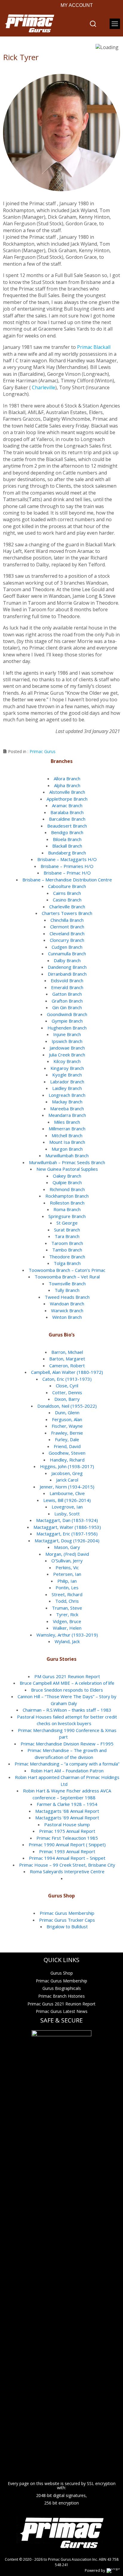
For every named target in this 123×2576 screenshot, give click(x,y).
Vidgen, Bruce (67, 1621)
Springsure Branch (67, 1216)
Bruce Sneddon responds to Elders (67, 1690)
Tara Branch (67, 1236)
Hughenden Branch (67, 1028)
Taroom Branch (67, 1243)
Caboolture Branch (67, 886)
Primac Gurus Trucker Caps (67, 1920)
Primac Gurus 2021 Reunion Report (61, 2004)
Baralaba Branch (67, 812)
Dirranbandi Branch (67, 974)
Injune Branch (67, 1034)
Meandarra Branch (67, 1115)
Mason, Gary (67, 1547)
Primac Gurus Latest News (62, 2011)
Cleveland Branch (67, 933)
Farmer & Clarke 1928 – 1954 (67, 1804)
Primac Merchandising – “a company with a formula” (67, 1764)
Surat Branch (67, 1230)
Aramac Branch (67, 805)
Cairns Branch (67, 893)
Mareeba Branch (67, 1108)
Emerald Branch (67, 987)
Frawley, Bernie (67, 1433)
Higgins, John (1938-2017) (67, 1466)
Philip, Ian (67, 1581)
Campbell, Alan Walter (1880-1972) (67, 1372)
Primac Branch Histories (61, 1996)
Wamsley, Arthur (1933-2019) (67, 1635)
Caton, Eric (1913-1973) (67, 1379)
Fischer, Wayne (67, 1426)
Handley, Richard (67, 1460)
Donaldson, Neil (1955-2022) (67, 1406)
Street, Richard (67, 1594)
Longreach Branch (67, 1095)
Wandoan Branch (67, 1304)
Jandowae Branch (67, 1048)
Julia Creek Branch (67, 1055)
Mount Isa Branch (67, 1142)
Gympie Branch (67, 1021)
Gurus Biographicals (62, 1988)
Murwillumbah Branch (67, 1155)
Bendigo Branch (67, 832)
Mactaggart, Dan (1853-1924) (67, 1520)
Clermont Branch (67, 927)
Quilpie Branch (67, 1182)
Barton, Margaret (67, 1359)
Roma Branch (67, 1209)
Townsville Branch (67, 1284)
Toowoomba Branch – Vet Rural (67, 1277)
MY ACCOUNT (77, 5)
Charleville (44, 387)
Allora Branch (67, 778)
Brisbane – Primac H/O (67, 873)
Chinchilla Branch (67, 920)
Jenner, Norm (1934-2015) (67, 1487)
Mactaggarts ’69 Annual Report (67, 1818)
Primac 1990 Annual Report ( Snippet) (67, 1844)
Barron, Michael (67, 1352)
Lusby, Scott (67, 1514)
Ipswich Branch (67, 1041)
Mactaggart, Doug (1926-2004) (67, 1541)
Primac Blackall (94, 347)
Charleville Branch (67, 907)
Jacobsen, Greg (67, 1473)
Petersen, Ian (67, 1574)
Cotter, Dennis (67, 1392)
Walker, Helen (67, 1628)
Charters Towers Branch (67, 913)
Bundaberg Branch (67, 853)
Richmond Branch (67, 1189)
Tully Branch (67, 1290)
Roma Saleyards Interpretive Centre (67, 1871)
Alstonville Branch (67, 792)
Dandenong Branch (67, 967)
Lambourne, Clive (67, 1493)
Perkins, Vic (67, 1567)
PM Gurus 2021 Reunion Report (67, 1676)
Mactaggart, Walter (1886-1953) (67, 1527)
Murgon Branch (67, 1149)
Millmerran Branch (67, 1129)
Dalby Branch (67, 960)
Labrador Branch (67, 1082)
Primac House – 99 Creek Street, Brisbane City (67, 1865)
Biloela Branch (67, 839)
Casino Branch (67, 900)
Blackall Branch (67, 846)
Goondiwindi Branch (67, 1014)
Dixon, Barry (67, 1399)
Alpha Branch (67, 785)
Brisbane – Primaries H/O (67, 866)
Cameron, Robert (67, 1365)
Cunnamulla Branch (67, 954)
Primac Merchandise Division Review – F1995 (67, 1744)
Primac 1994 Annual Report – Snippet (67, 1858)
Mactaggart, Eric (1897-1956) (67, 1534)
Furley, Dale (67, 1439)
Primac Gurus (43, 751)
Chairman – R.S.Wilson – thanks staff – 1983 (67, 1710)
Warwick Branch (67, 1310)
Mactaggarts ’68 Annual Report (67, 1811)
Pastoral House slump (67, 1824)
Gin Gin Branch (67, 1007)
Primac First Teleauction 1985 (67, 1838)
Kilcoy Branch (67, 1061)
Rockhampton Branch (67, 1196)
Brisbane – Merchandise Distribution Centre (67, 880)
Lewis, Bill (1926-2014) (67, 1500)
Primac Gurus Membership (67, 1913)
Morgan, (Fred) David (67, 1554)
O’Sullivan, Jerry (67, 1561)
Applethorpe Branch (67, 799)
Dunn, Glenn (67, 1412)
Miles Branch (67, 1122)
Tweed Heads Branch (67, 1297)
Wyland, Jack (67, 1641)
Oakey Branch (67, 1176)
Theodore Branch (67, 1257)
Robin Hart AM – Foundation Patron (67, 1771)
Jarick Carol (67, 1480)
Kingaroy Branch (67, 1068)
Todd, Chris (67, 1601)
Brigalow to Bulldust (67, 1926)
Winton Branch (67, 1317)
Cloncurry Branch (67, 940)
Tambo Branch (67, 1250)
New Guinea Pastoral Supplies (67, 1169)
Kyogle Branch (67, 1075)
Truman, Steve (67, 1608)
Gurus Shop (62, 1973)
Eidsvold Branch (67, 980)
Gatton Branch (67, 994)
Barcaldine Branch (67, 819)
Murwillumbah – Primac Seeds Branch (67, 1162)
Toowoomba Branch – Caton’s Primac (67, 1270)
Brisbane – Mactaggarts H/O (67, 859)
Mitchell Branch (67, 1135)
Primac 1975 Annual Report (67, 1831)
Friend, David (67, 1446)
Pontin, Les (67, 1587)
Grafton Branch (67, 1001)
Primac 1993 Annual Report (67, 1851)
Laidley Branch (67, 1088)
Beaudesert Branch (67, 826)
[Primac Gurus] (29, 24)
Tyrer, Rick (67, 1614)
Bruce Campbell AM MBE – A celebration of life (67, 1683)
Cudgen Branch (67, 947)
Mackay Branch (67, 1102)
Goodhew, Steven (67, 1453)
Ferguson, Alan (67, 1419)
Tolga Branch (67, 1263)
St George (67, 1223)
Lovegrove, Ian (67, 1507)
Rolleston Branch (67, 1203)
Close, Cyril (67, 1386)
